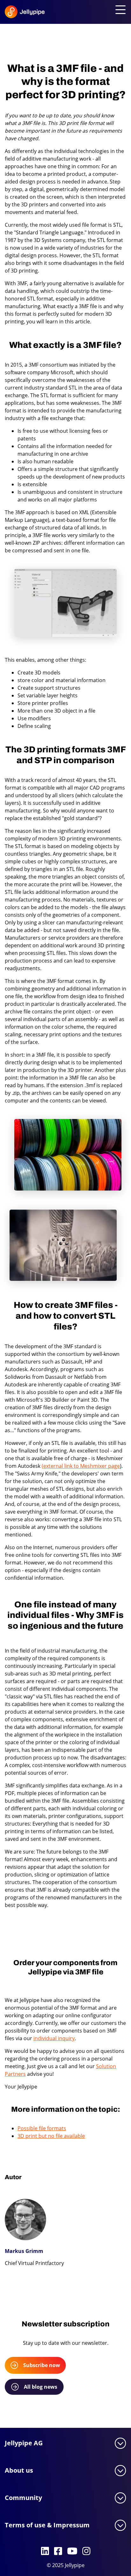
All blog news (41, 2387)
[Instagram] (86, 2552)
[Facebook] (58, 2552)
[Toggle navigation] (119, 10)
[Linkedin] (45, 2552)
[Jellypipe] (16, 13)
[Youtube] (72, 2552)
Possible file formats (42, 2128)
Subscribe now (42, 2365)
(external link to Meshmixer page (81, 1466)
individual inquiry (54, 2038)
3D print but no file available (51, 2136)
